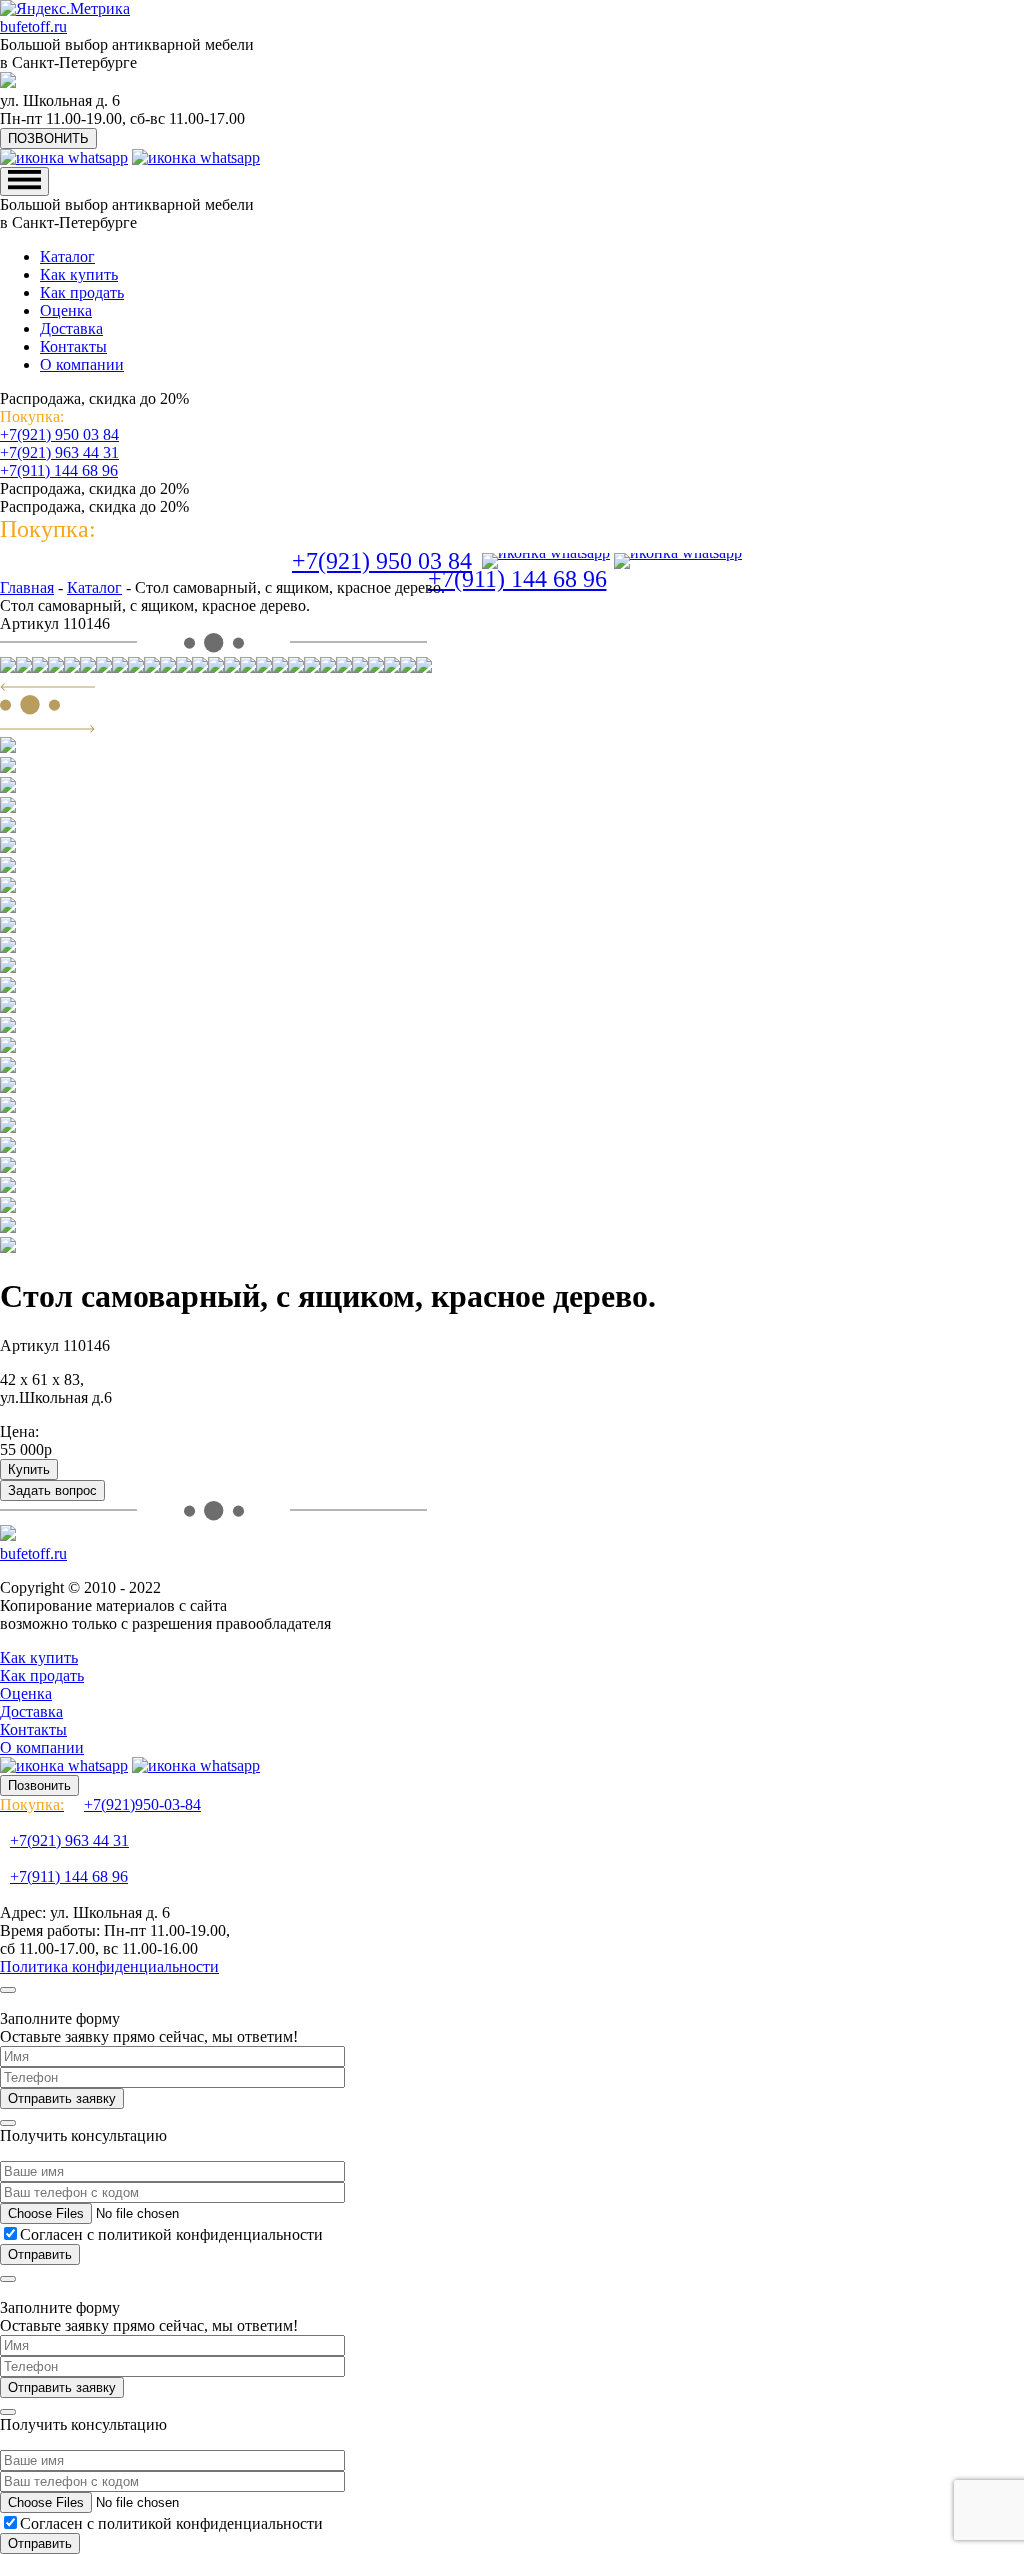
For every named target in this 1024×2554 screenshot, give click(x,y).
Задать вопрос (52, 1490)
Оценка (66, 310)
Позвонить (39, 1785)
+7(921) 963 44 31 (59, 452)
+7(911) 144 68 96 (59, 470)
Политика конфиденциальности (109, 1966)
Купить (29, 1469)
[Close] (8, 1990)
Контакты (73, 346)
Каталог (67, 256)
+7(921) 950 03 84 (59, 434)
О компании (82, 364)
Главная (27, 587)
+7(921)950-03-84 (100, 1804)
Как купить (79, 274)
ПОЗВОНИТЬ (48, 138)
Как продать (82, 292)
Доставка (71, 328)
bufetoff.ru (33, 26)
